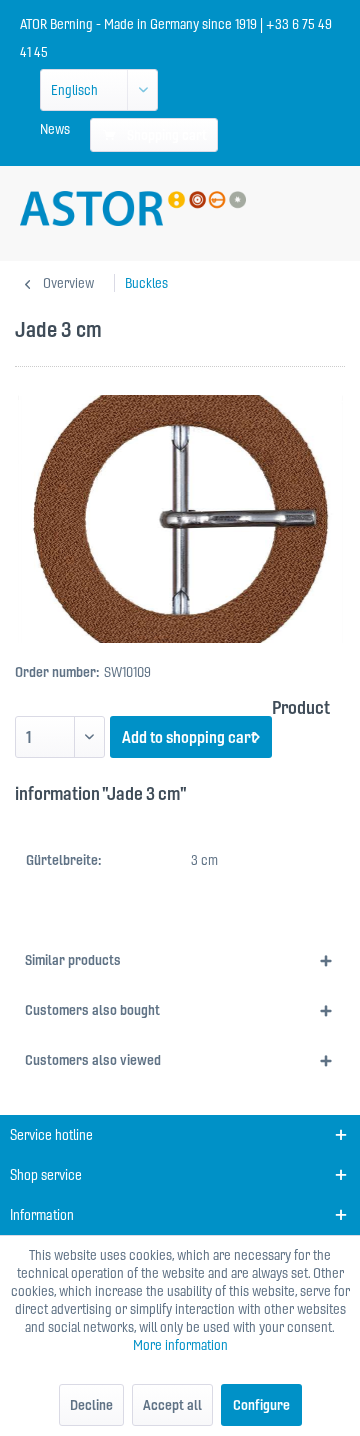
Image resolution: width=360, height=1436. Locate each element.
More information (180, 1345)
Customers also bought (92, 1010)
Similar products (73, 960)
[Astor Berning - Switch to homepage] (133, 208)
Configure (261, 1405)
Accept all (172, 1405)
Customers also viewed (93, 1060)
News (55, 129)
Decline (91, 1405)
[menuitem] (55, 129)
